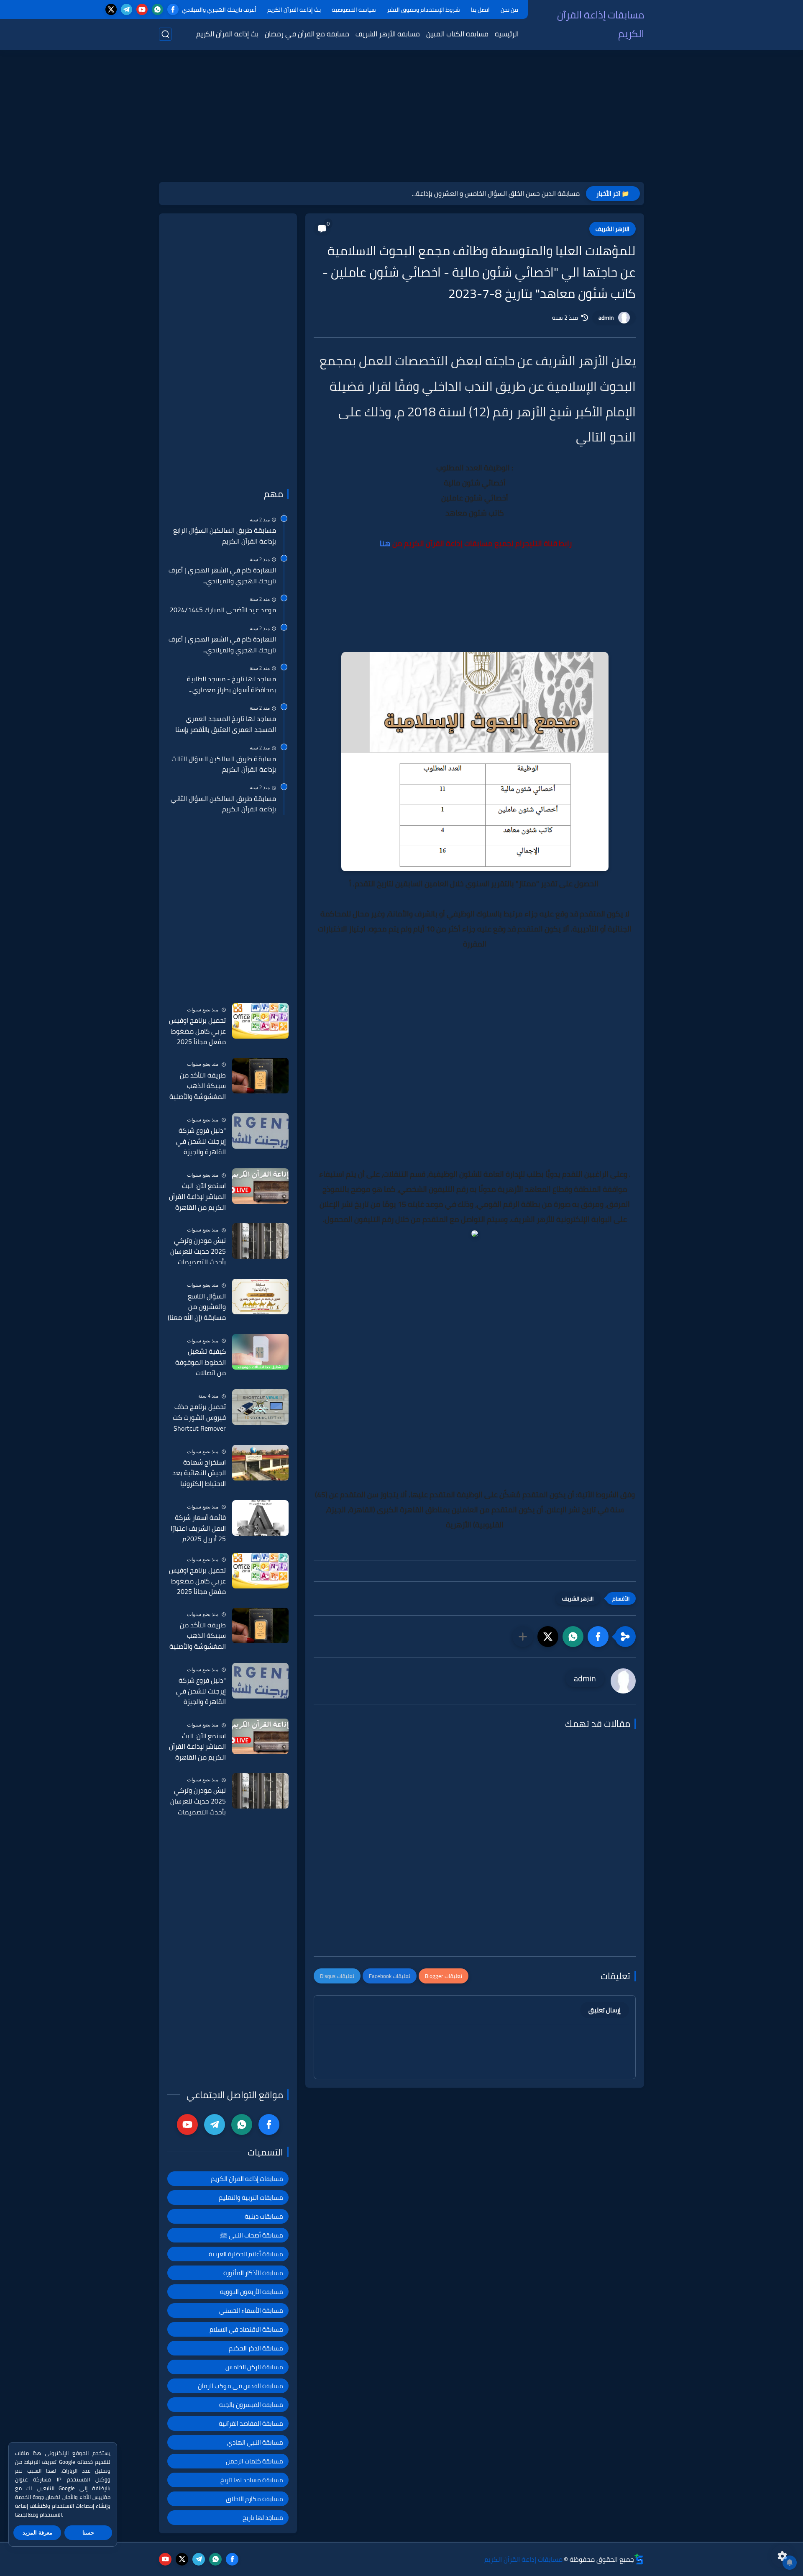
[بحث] (165, 34)
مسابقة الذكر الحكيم (256, 2348)
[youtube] (142, 9)
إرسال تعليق (605, 2010)
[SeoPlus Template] (639, 2559)
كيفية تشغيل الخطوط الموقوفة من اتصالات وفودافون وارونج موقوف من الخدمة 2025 (199, 1362)
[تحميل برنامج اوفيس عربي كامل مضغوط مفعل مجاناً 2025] (260, 1021)
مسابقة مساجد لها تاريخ (252, 2480)
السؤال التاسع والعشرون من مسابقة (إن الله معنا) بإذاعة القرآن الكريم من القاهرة (197, 1307)
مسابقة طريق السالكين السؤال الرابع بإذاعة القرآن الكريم (225, 536)
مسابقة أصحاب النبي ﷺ (252, 2235)
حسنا (88, 2533)
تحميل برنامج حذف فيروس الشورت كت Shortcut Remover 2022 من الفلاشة (199, 1418)
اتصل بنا (480, 10)
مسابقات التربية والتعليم (251, 2198)
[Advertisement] (401, 117)
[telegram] (127, 9)
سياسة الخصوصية (354, 10)
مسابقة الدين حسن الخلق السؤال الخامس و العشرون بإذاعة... (496, 193)
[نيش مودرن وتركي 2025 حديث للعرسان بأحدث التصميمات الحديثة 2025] (260, 1241)
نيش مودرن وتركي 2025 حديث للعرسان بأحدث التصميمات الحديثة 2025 (198, 1252)
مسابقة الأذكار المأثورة (253, 2273)
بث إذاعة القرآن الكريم (294, 10)
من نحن (509, 10)
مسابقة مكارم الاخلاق (254, 2499)
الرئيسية (507, 34)
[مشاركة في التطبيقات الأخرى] (523, 1637)
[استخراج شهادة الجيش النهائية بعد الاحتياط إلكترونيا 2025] (260, 1463)
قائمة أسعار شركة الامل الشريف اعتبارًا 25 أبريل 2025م (198, 1528)
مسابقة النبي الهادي (255, 2442)
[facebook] (173, 9)
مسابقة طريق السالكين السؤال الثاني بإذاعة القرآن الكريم (223, 804)
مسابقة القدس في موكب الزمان (240, 2386)
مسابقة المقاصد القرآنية (251, 2423)
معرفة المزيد (37, 2533)
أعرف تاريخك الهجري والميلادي (219, 10)
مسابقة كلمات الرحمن (254, 2461)
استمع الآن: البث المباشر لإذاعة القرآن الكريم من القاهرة (197, 1197)
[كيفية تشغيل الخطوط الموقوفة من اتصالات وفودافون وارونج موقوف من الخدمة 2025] (260, 1352)
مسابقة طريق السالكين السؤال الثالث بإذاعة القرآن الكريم (224, 764)
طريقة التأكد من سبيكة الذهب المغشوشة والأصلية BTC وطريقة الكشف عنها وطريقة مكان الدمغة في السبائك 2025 (197, 1086)
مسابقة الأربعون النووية (252, 2292)
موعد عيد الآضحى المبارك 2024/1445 (223, 610)
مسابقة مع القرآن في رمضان (307, 34)
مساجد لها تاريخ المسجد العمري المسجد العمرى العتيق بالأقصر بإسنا (226, 724)
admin (606, 318)
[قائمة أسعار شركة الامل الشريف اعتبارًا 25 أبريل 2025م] (260, 1518)
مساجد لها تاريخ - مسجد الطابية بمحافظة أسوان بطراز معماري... (231, 684)
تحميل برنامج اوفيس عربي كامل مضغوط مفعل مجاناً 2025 (197, 1031)
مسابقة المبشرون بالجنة (251, 2405)
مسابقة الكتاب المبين (457, 34)
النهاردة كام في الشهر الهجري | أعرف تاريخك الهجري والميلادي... (222, 576)
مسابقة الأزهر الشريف (388, 34)
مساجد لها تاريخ (263, 2518)
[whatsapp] (157, 9)
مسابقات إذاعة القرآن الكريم (601, 24)
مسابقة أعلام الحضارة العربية (246, 2254)
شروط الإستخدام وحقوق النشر (423, 10)
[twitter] (111, 9)
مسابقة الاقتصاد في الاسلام (246, 2329)
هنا (385, 543)
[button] (598, 1637)
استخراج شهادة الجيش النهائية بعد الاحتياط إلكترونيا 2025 (199, 1473)
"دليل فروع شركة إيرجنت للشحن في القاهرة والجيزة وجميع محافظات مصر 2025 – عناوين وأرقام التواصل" (197, 1142)
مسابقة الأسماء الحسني (251, 2310)
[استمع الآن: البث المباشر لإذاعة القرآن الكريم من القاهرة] (260, 1186)
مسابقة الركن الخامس (254, 2367)
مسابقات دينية (264, 2216)
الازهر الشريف (612, 229)
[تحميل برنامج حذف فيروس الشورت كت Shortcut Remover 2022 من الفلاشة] (260, 1407)
